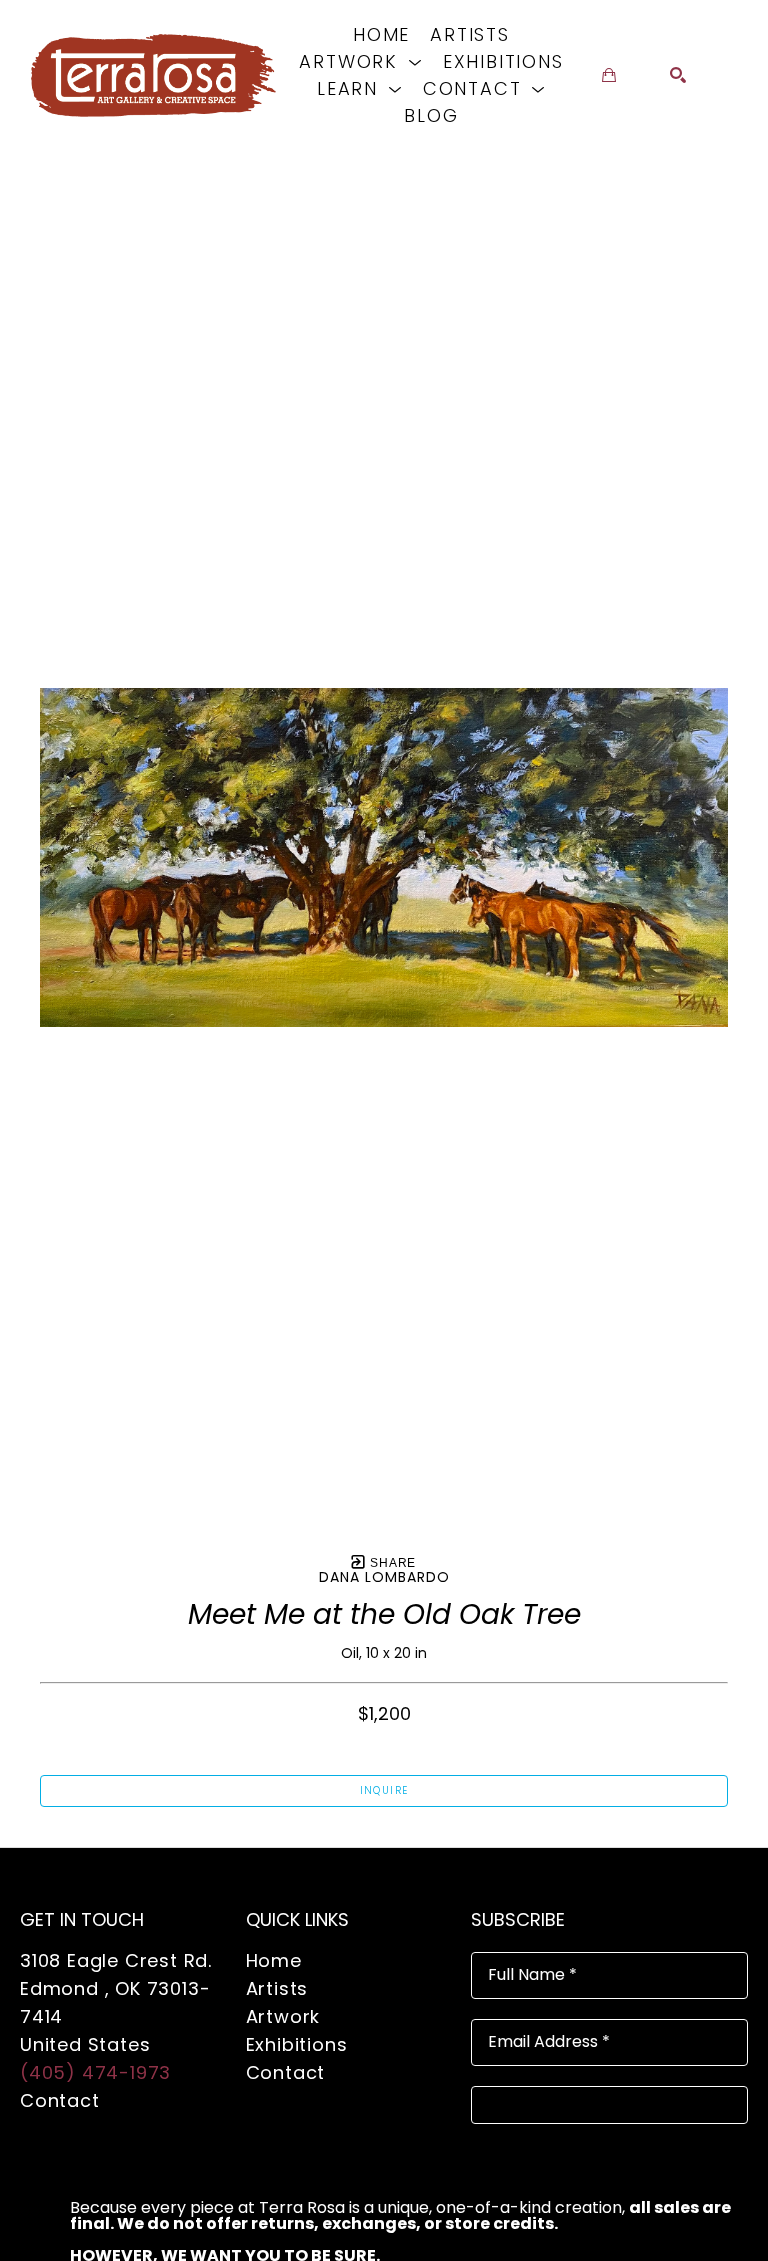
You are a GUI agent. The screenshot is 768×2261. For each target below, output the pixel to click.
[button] (360, 61)
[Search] (678, 75)
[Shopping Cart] (609, 75)
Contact (60, 2100)
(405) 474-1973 (95, 2072)
